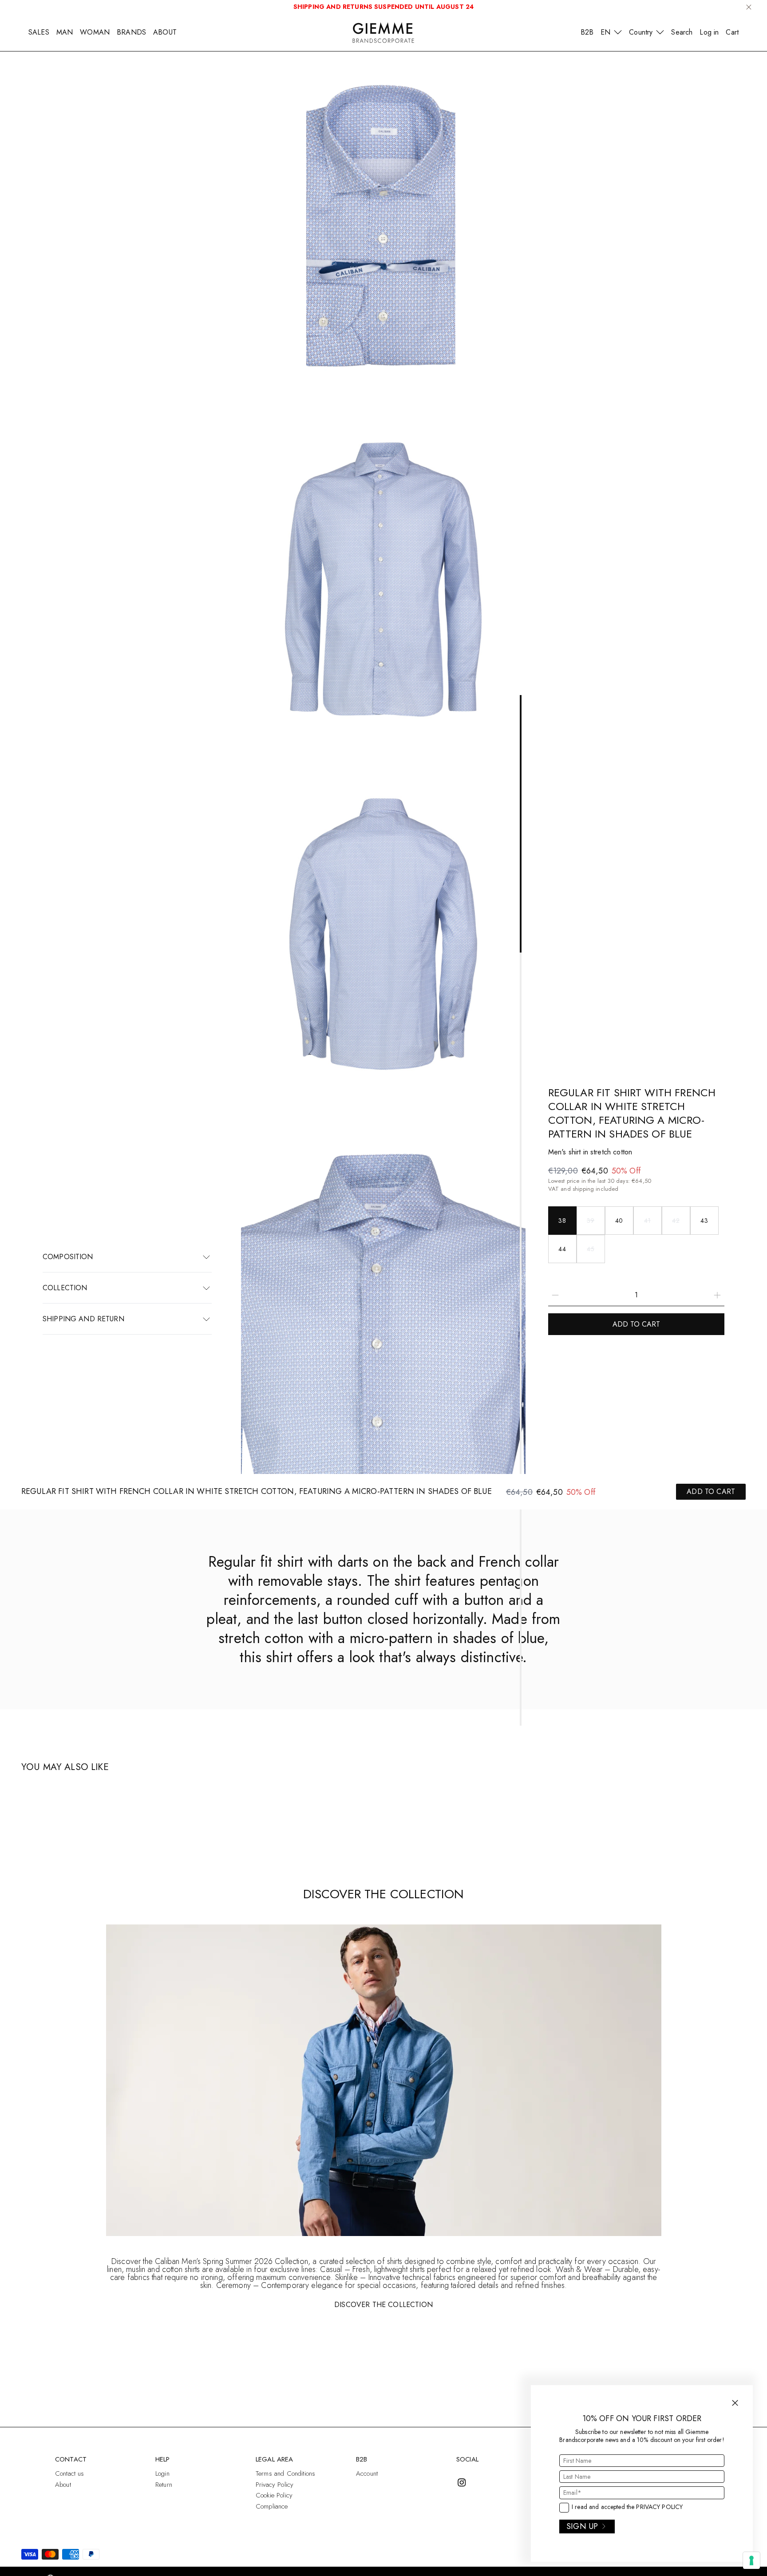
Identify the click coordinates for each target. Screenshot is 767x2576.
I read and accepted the (627, 2507)
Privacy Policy (659, 2507)
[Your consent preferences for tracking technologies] (751, 2560)
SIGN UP (582, 2526)
